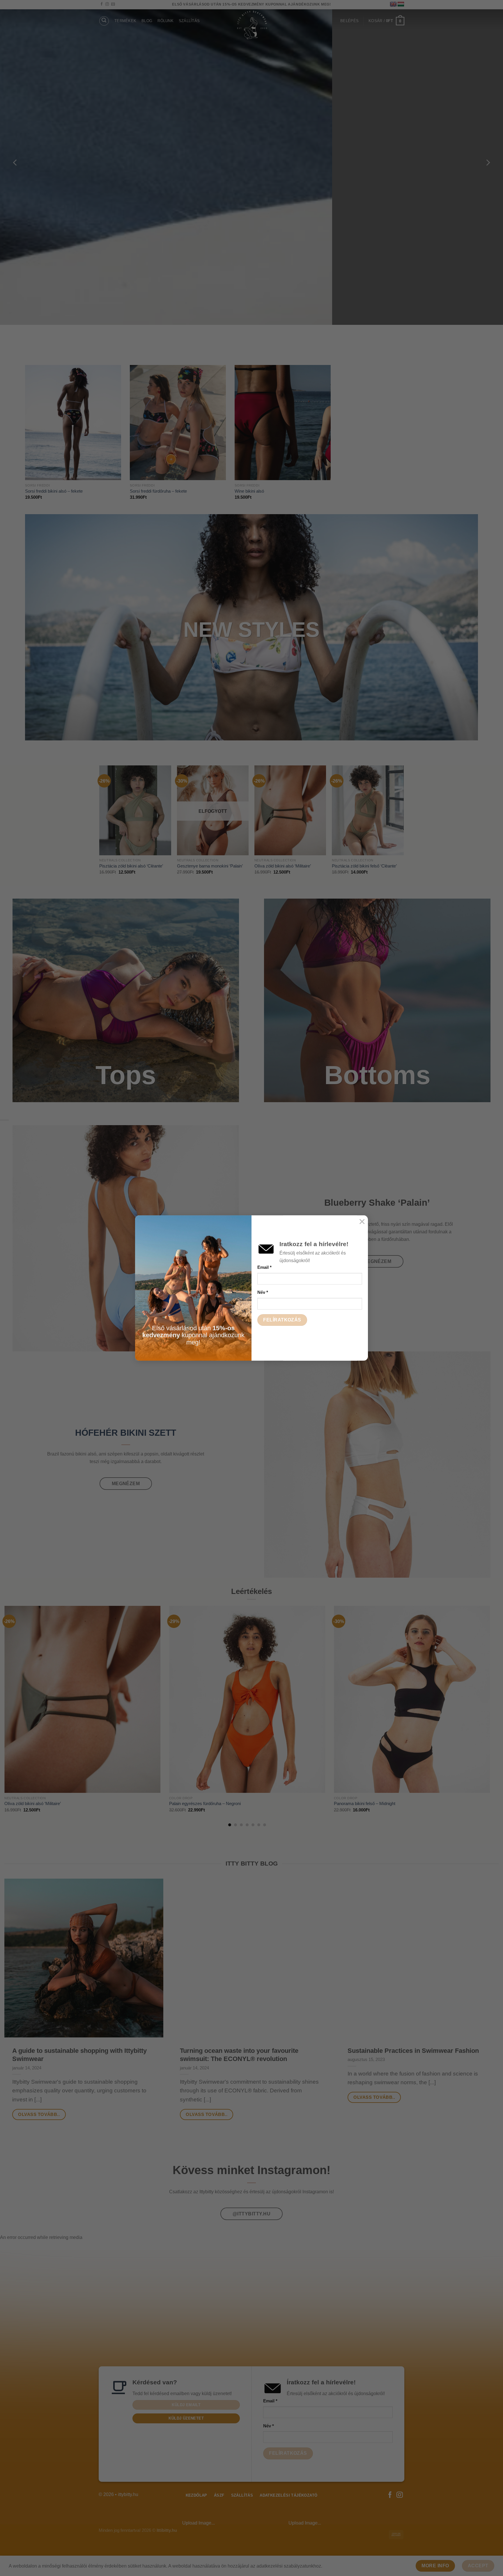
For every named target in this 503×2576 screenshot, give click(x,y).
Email (264, 1267)
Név (263, 1292)
